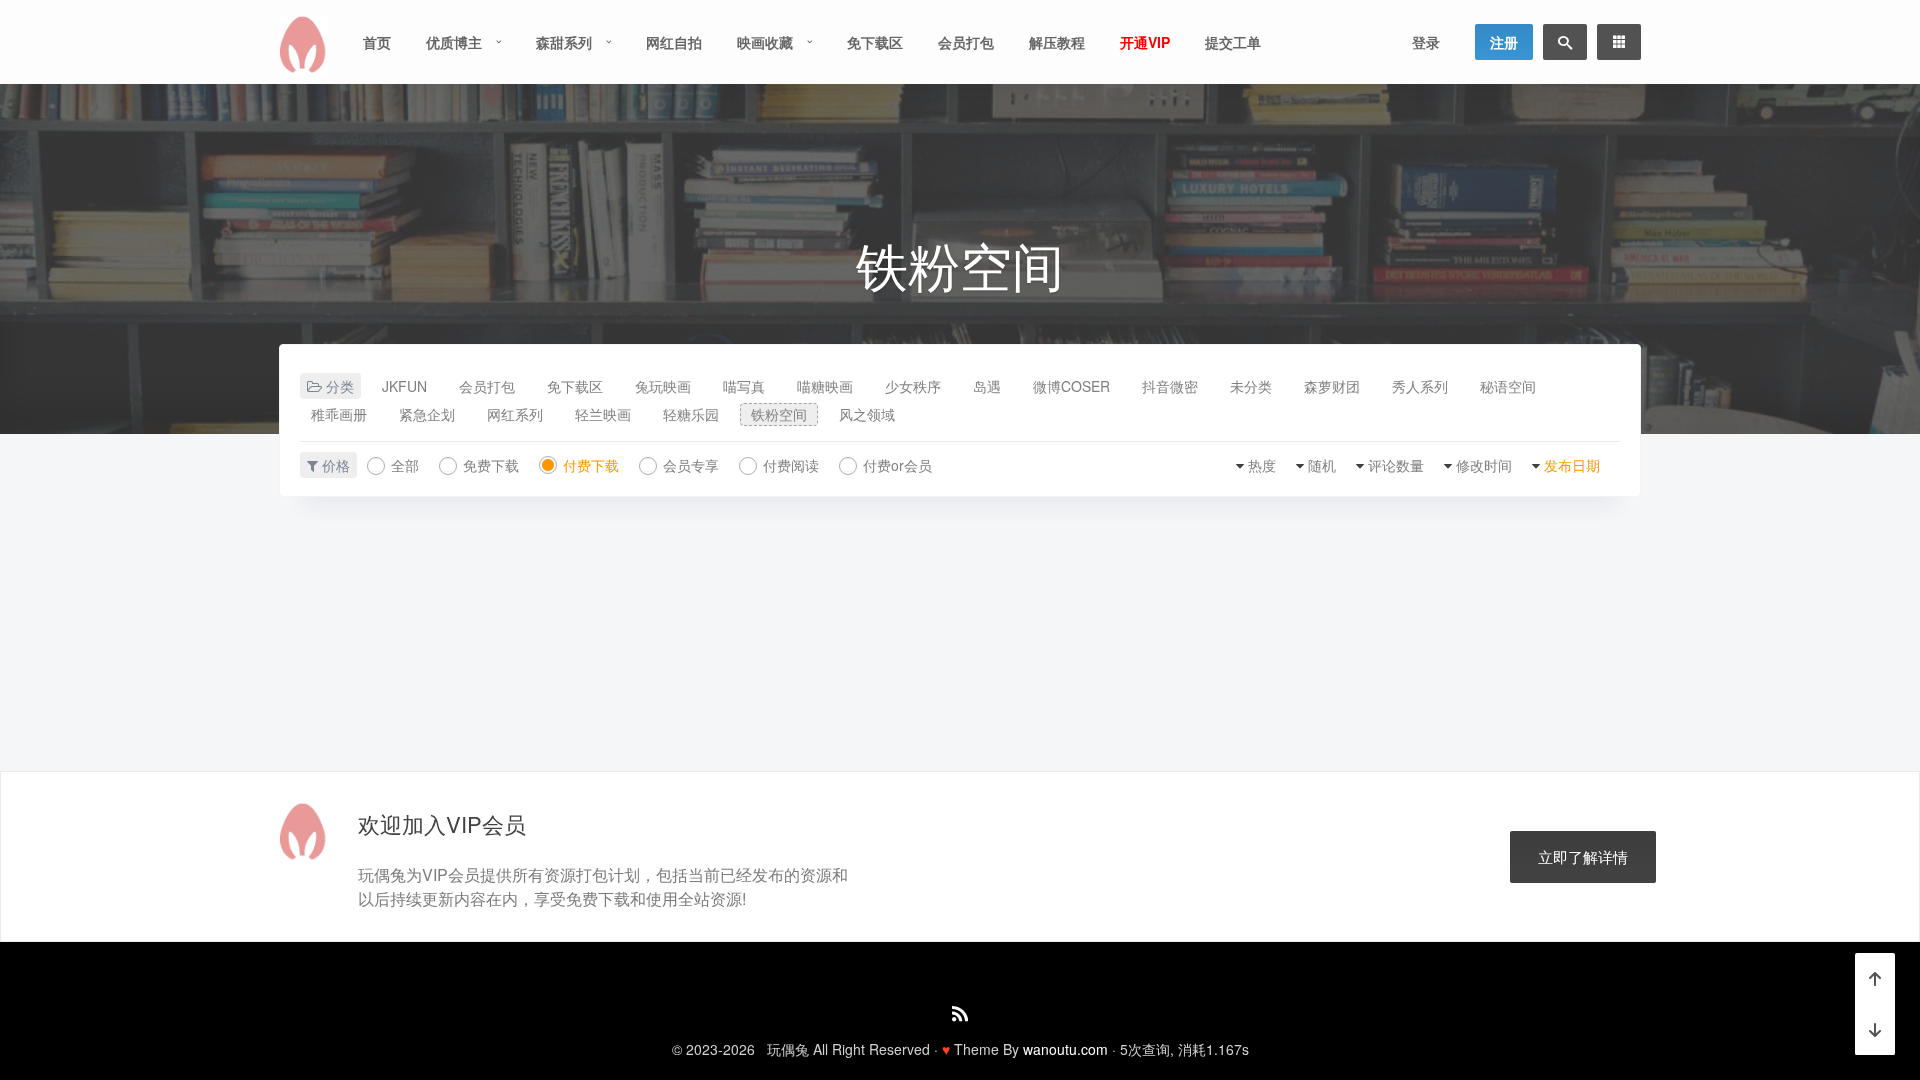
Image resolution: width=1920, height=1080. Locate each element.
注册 (1504, 42)
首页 (377, 42)
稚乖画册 (339, 414)
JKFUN (404, 386)
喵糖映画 (825, 386)
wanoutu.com (1065, 1049)
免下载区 (875, 42)
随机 (1322, 465)
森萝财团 (1332, 386)
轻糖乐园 (691, 414)
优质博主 (454, 42)
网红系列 (515, 414)
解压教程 (1057, 42)
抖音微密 (1170, 386)
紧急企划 (427, 414)
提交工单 (1233, 42)
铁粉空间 (779, 414)
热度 (1262, 465)
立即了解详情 (1583, 856)
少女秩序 (913, 386)
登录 (1426, 42)
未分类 (1251, 386)
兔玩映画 (663, 386)
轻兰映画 (603, 414)
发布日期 (1572, 465)
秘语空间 (1508, 386)
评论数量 (1396, 465)
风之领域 (867, 414)
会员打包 (966, 42)
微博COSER (1071, 386)
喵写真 (744, 386)
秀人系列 (1420, 386)
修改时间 (1484, 465)
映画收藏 (765, 42)
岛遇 (987, 386)
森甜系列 (564, 42)
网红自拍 (674, 42)
